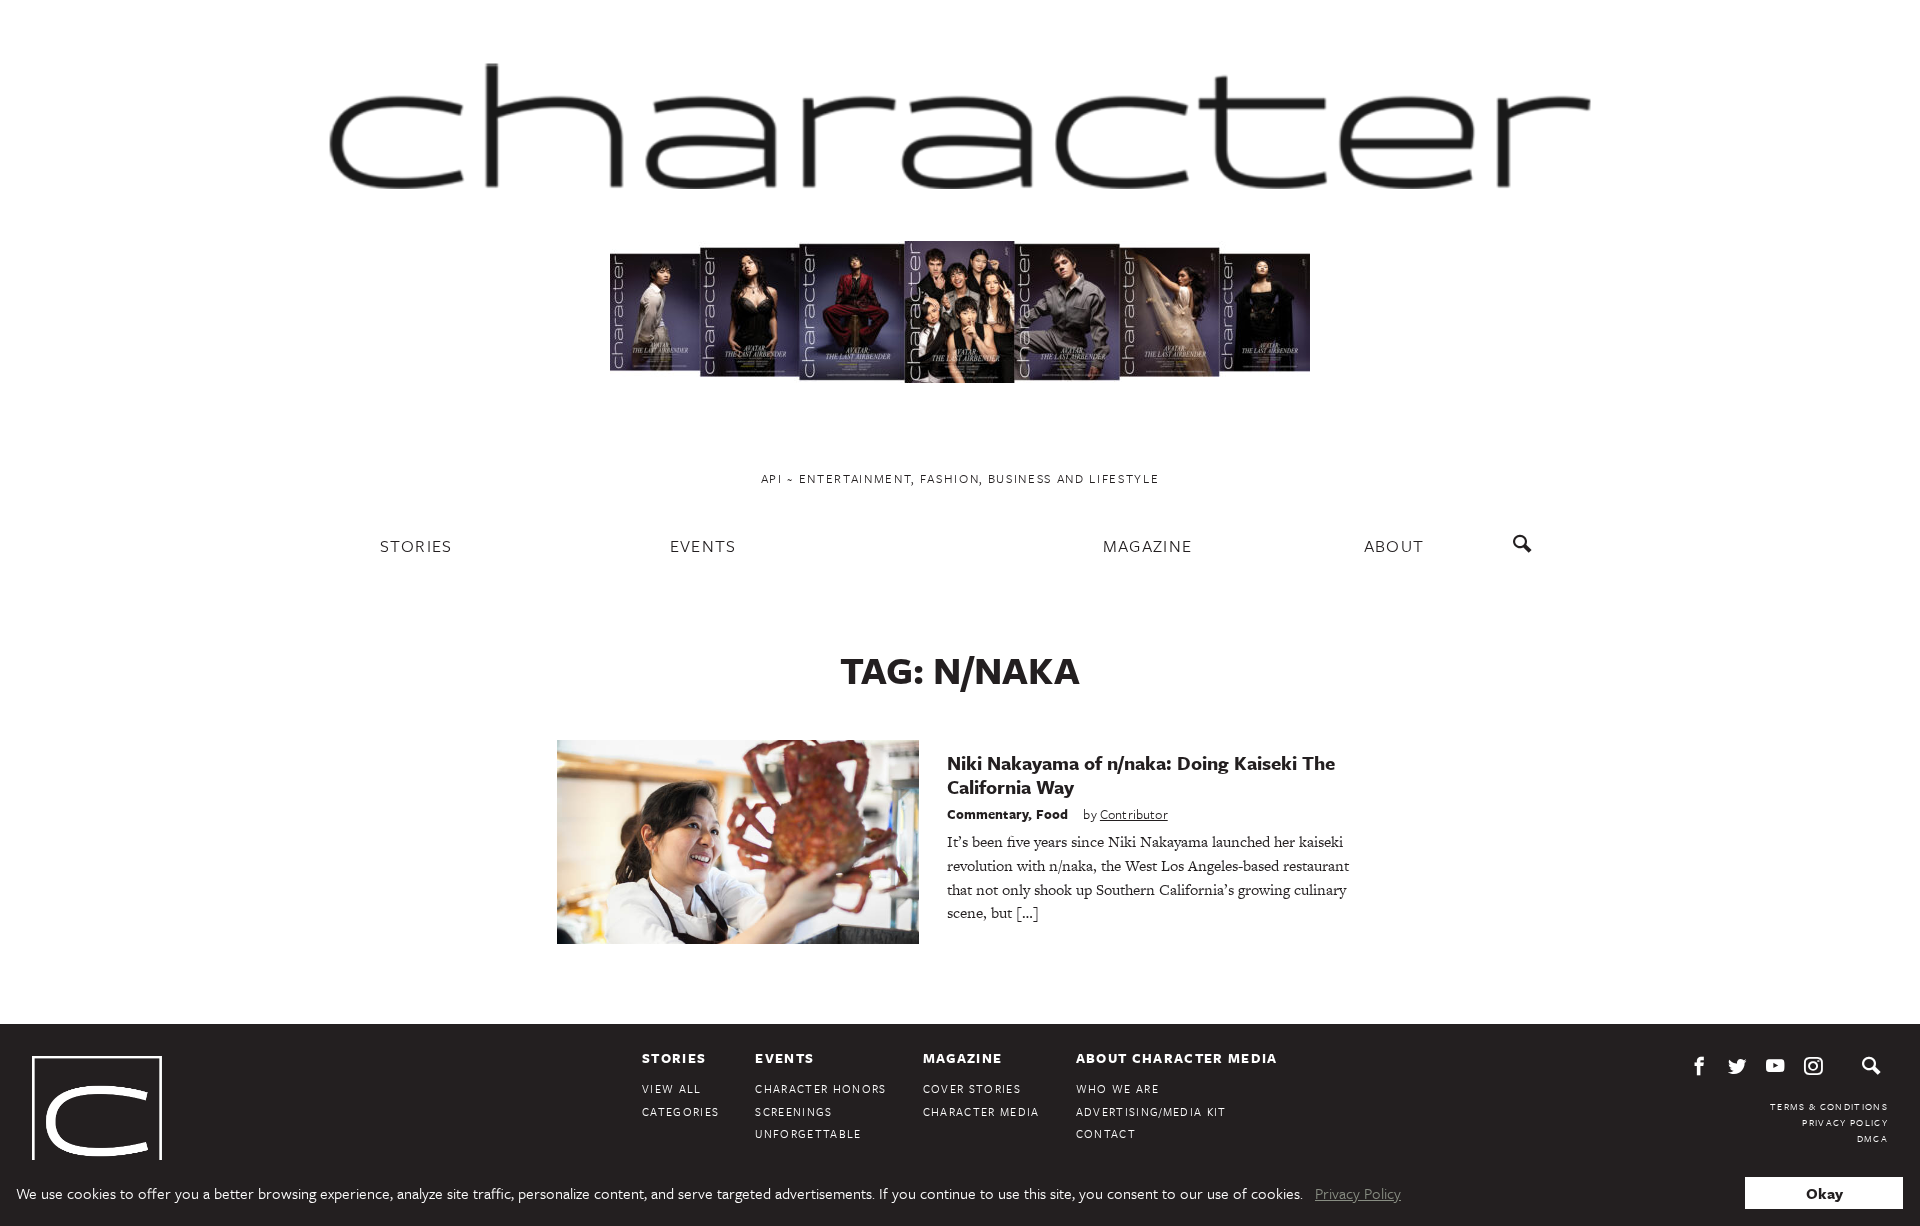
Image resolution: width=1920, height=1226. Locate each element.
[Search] (1526, 553)
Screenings (793, 1111)
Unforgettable (808, 1133)
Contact (1106, 1133)
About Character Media (1177, 1058)
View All (672, 1088)
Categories (680, 1111)
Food (1052, 814)
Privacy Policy (1845, 1122)
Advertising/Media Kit (1151, 1111)
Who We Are (1117, 1088)
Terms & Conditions (1829, 1106)
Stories (416, 545)
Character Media (981, 1111)
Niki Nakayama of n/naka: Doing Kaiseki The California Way (1141, 774)
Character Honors (820, 1088)
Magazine (1148, 545)
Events (703, 545)
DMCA (1872, 1138)
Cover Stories (972, 1088)
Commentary (988, 814)
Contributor (1134, 814)
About (1394, 545)
